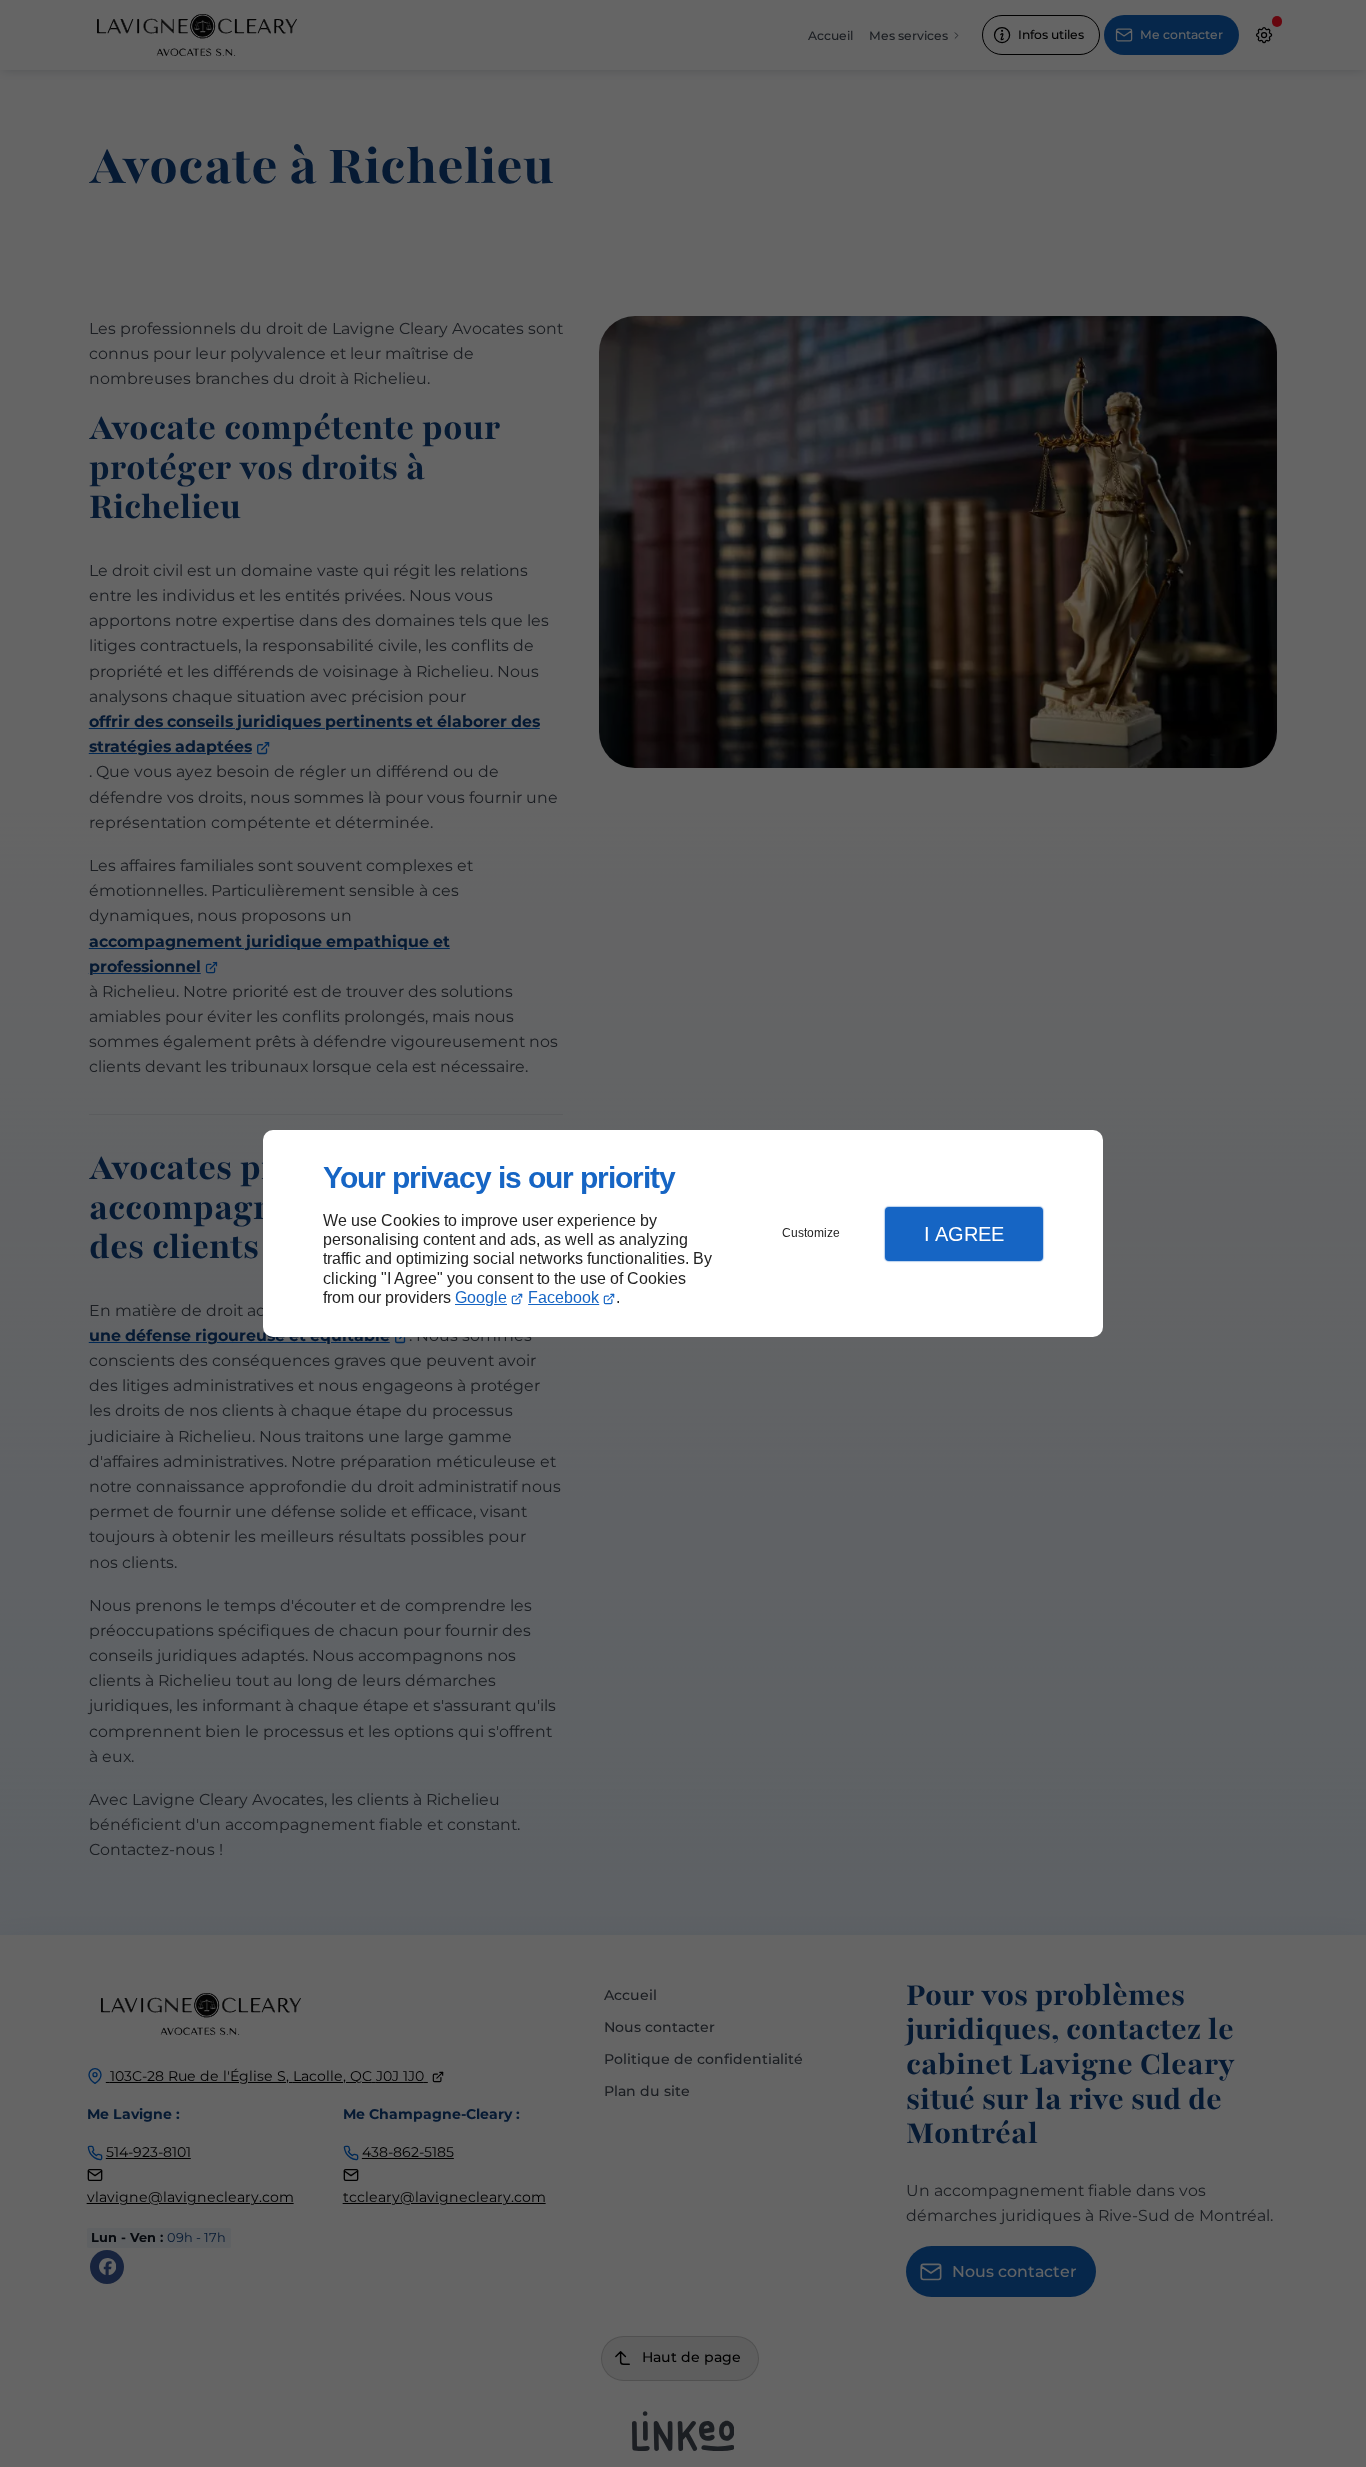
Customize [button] (811, 1233)
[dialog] (683, 1233)
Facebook (563, 1297)
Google (481, 1297)
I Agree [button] (964, 1234)
